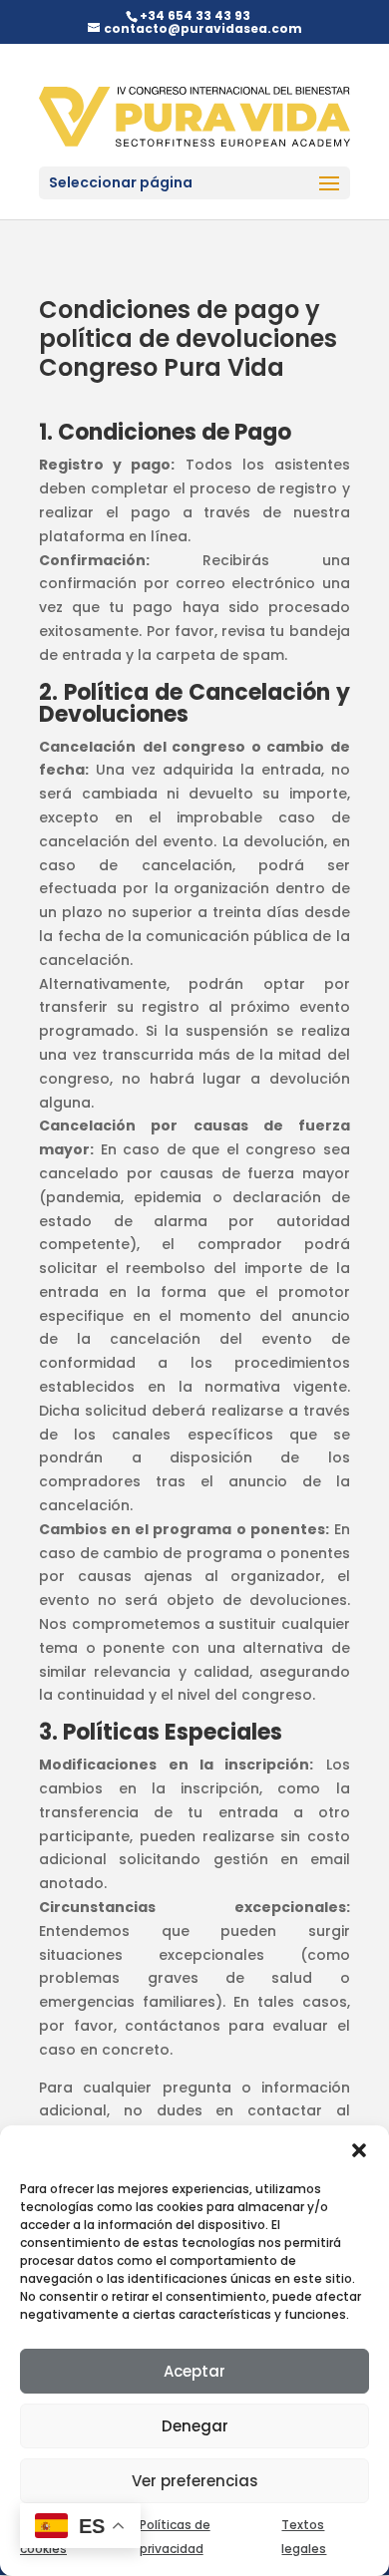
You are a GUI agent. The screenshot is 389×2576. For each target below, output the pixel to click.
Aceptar (194, 2371)
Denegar (195, 2426)
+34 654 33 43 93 (195, 15)
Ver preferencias (195, 2481)
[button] (359, 2150)
